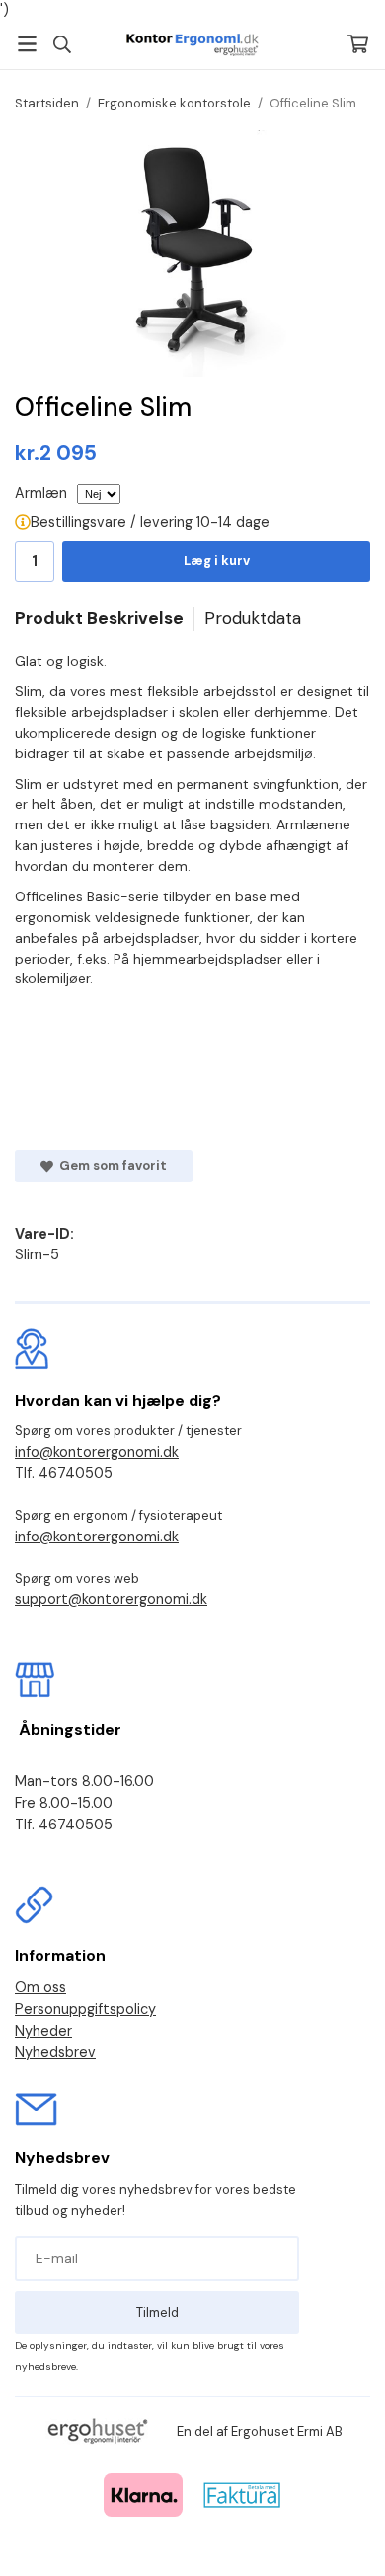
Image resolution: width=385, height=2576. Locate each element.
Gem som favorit (110, 1165)
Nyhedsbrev (55, 2052)
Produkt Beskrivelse (99, 618)
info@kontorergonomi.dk (97, 1452)
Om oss (40, 1987)
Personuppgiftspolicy (85, 2009)
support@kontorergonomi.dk (111, 1599)
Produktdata (253, 618)
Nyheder (43, 2031)
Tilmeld (157, 2312)
